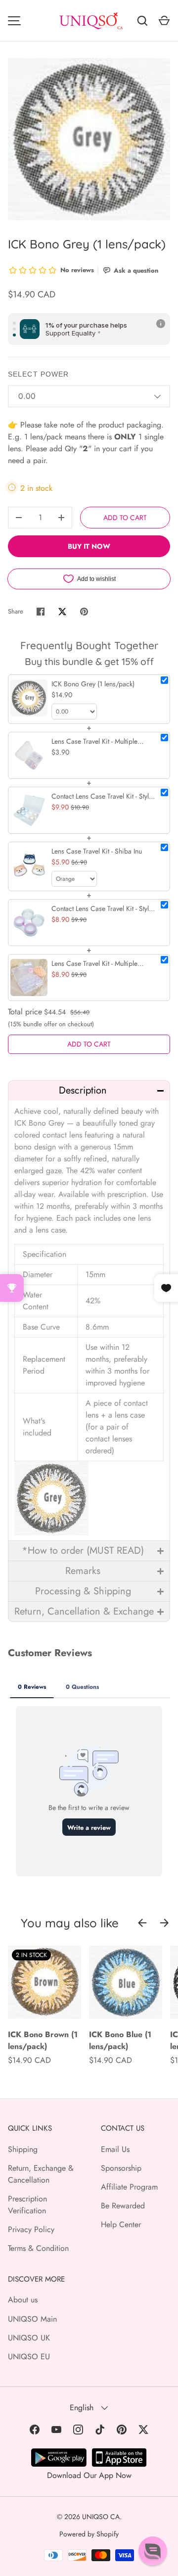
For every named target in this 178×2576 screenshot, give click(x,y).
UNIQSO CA (101, 2517)
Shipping (23, 2149)
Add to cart (125, 518)
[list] (89, 139)
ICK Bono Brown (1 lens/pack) (43, 2040)
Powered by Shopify (89, 2534)
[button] (89, 1090)
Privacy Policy (31, 2229)
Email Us (115, 2149)
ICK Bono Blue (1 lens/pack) (120, 2040)
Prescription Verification (27, 2205)
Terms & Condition (38, 2248)
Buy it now (89, 546)
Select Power (38, 374)
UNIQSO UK (29, 2338)
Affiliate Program (129, 2187)
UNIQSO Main (32, 2319)
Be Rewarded (123, 2206)
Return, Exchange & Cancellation (41, 2174)
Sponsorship (121, 2168)
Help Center (121, 2224)
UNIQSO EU (29, 2357)
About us (23, 2300)
